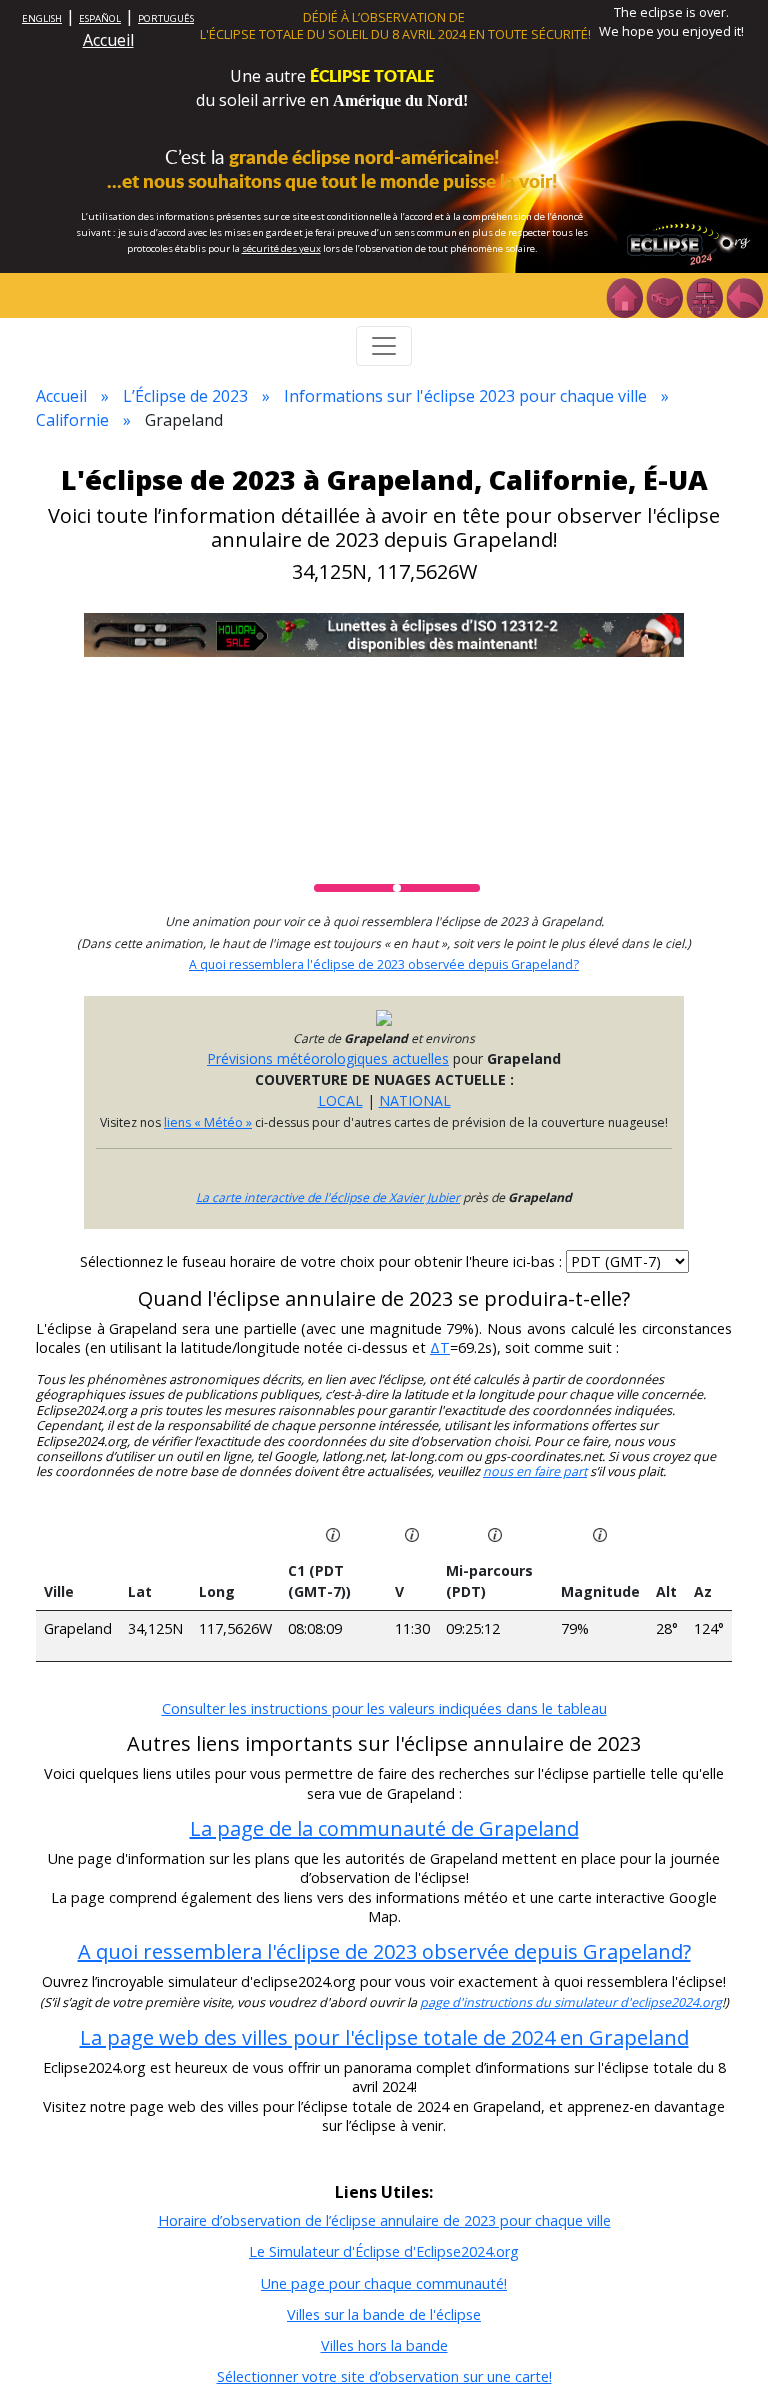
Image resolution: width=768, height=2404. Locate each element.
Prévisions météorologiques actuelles (328, 1058)
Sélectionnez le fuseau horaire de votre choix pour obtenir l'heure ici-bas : (323, 1261)
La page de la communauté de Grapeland (384, 1828)
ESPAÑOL (100, 18)
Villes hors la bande (384, 2345)
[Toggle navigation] (384, 346)
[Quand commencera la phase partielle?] (333, 1533)
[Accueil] (624, 296)
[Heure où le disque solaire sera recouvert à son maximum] (495, 1533)
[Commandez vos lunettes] (664, 296)
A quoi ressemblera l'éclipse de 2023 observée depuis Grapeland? (384, 964)
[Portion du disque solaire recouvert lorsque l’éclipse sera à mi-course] (600, 1533)
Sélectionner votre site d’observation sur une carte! (384, 2376)
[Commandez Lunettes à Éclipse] (384, 633)
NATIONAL (415, 1100)
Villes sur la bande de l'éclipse (384, 2314)
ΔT (440, 1347)
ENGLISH (42, 18)
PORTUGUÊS (166, 18)
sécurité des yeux (281, 248)
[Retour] (744, 296)
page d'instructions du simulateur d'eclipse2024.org (571, 2002)
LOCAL (340, 1100)
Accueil (108, 40)
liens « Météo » (208, 1122)
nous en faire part (535, 1471)
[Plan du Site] (704, 296)
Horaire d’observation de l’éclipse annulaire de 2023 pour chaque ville (384, 2220)
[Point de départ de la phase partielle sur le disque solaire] (412, 1533)
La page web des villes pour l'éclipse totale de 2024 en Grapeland (384, 2037)
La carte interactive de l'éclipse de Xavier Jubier (328, 1197)
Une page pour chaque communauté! (384, 2283)
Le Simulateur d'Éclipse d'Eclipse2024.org (384, 2251)
